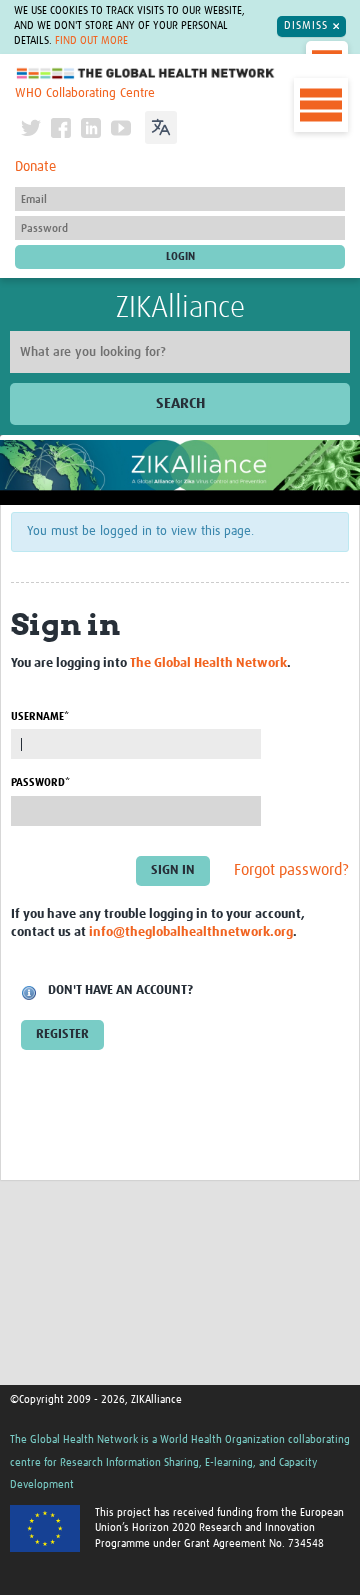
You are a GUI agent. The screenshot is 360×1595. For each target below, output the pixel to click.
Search (180, 403)
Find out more (91, 41)
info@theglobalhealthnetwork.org (191, 932)
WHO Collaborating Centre (85, 93)
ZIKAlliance (180, 308)
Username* (40, 716)
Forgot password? (291, 870)
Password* (40, 782)
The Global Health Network (146, 73)
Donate (35, 167)
